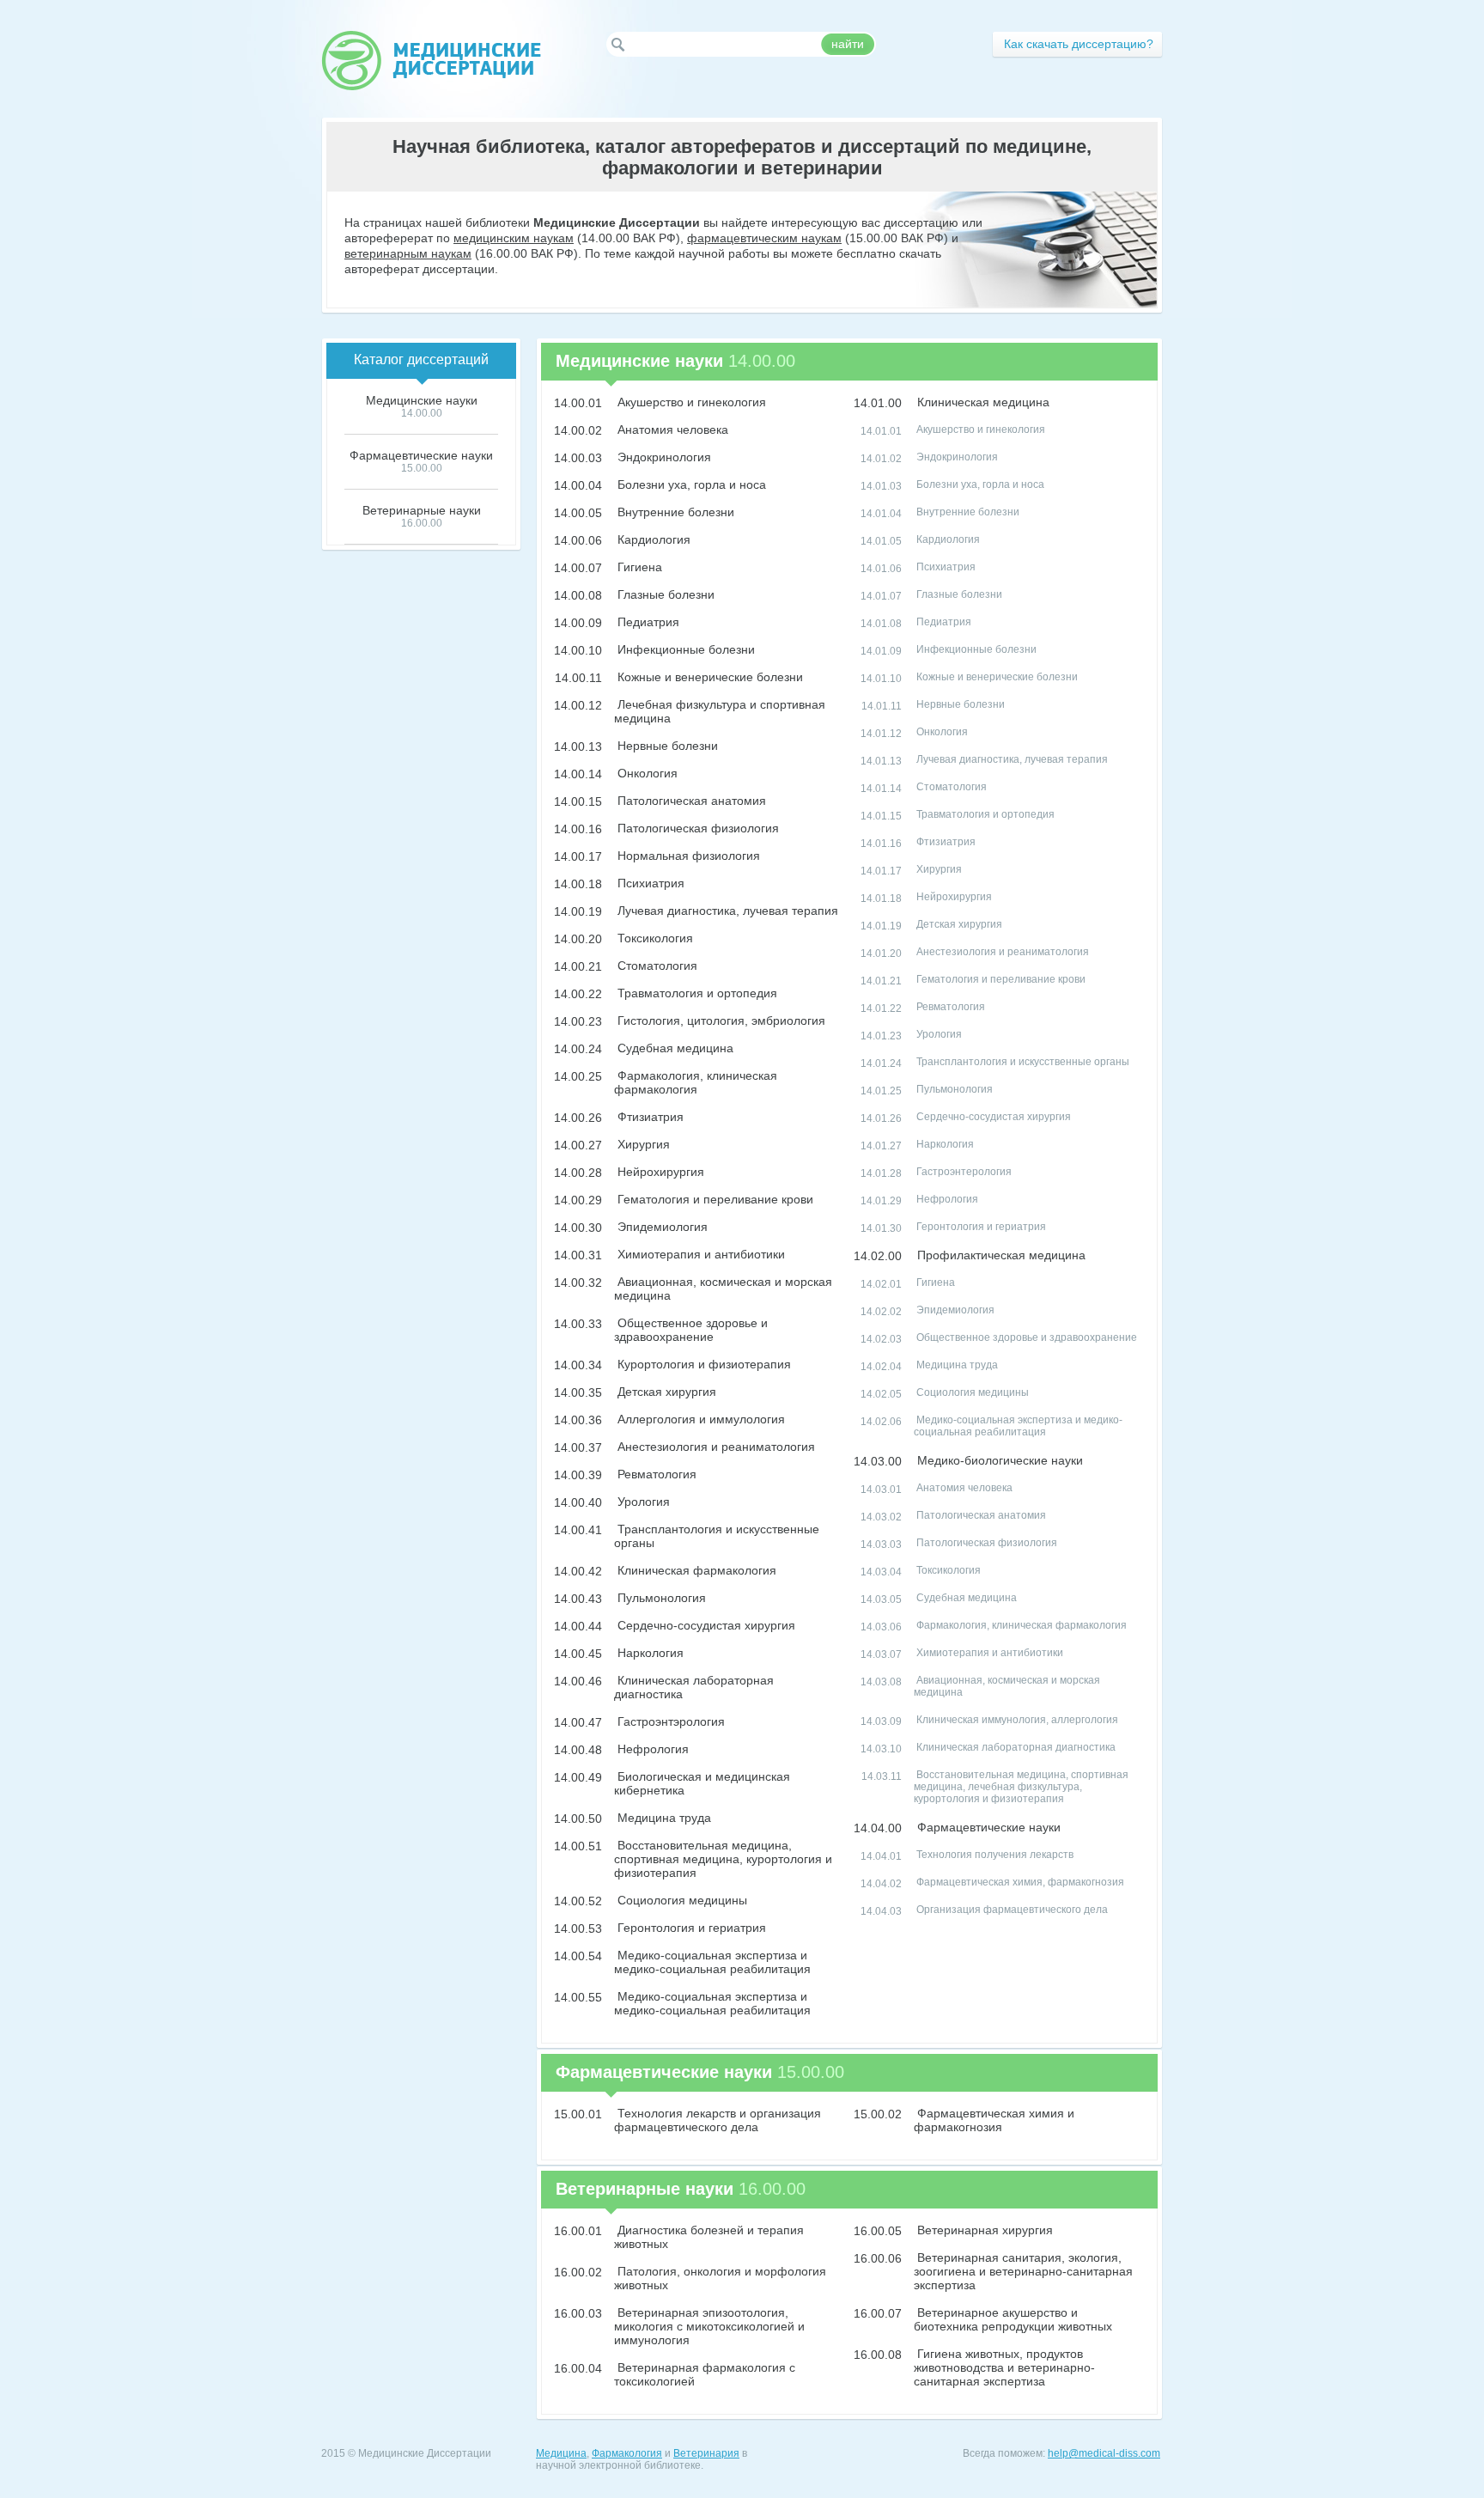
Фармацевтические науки (987, 1827)
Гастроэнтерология (963, 1172)
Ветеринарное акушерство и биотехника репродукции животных (1013, 2319)
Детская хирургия (665, 1392)
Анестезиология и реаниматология (715, 1447)
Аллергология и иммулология (699, 1419)
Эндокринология (663, 457)
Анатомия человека (671, 430)
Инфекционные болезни (684, 649)
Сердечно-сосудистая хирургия (705, 1625)
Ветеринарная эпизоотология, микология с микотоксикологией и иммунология (709, 2326)
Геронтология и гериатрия (690, 1928)
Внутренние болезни (674, 512)
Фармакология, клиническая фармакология (696, 1082)
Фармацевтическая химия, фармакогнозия (1019, 1882)
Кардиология (652, 539)
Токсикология (654, 938)
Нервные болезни (666, 746)
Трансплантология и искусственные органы (1022, 1062)
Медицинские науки (422, 400)
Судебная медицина (674, 1048)
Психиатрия (649, 883)
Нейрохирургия (659, 1172)
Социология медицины (681, 1900)
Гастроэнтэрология (669, 1721)
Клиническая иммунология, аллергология (1016, 1720)
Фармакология (627, 2453)
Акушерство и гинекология (690, 402)
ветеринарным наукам (408, 253)
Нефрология (651, 1749)
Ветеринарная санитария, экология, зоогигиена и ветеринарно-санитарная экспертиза (1023, 2271)
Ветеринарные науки (422, 510)
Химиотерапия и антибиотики (699, 1254)
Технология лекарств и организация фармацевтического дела (718, 2120)
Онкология (646, 773)
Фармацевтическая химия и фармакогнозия (994, 2120)
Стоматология (656, 966)
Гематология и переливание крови (714, 1199)
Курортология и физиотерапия (702, 1364)
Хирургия (642, 1144)
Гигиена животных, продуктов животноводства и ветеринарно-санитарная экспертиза (1004, 2367)
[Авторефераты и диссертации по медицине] (431, 61)
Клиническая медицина (982, 402)
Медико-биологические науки (998, 1460)
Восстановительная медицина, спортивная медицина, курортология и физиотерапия (723, 1859)
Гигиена (638, 567)
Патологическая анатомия (690, 801)
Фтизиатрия (649, 1117)
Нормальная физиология (687, 856)
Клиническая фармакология (695, 1570)
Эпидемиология (661, 1227)
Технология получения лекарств (994, 1855)
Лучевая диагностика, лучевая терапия (726, 911)
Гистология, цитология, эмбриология (720, 1021)
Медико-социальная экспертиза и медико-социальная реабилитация (712, 1962)
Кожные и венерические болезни (709, 677)
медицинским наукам (514, 238)
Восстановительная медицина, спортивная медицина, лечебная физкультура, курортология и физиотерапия (1021, 1787)
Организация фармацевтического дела (1011, 1910)
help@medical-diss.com (1104, 2453)
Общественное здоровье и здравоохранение (691, 1330)
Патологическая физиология (696, 828)
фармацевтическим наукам (764, 238)
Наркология (649, 1653)
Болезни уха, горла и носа (690, 484)
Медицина (561, 2453)
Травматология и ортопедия (696, 993)
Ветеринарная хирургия (983, 2230)
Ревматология (655, 1474)
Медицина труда (663, 1818)
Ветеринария (706, 2453)
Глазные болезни (664, 594)
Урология (642, 1502)
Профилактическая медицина (1000, 1255)
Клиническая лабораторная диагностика (1015, 1747)
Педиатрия (647, 622)
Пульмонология (660, 1598)
